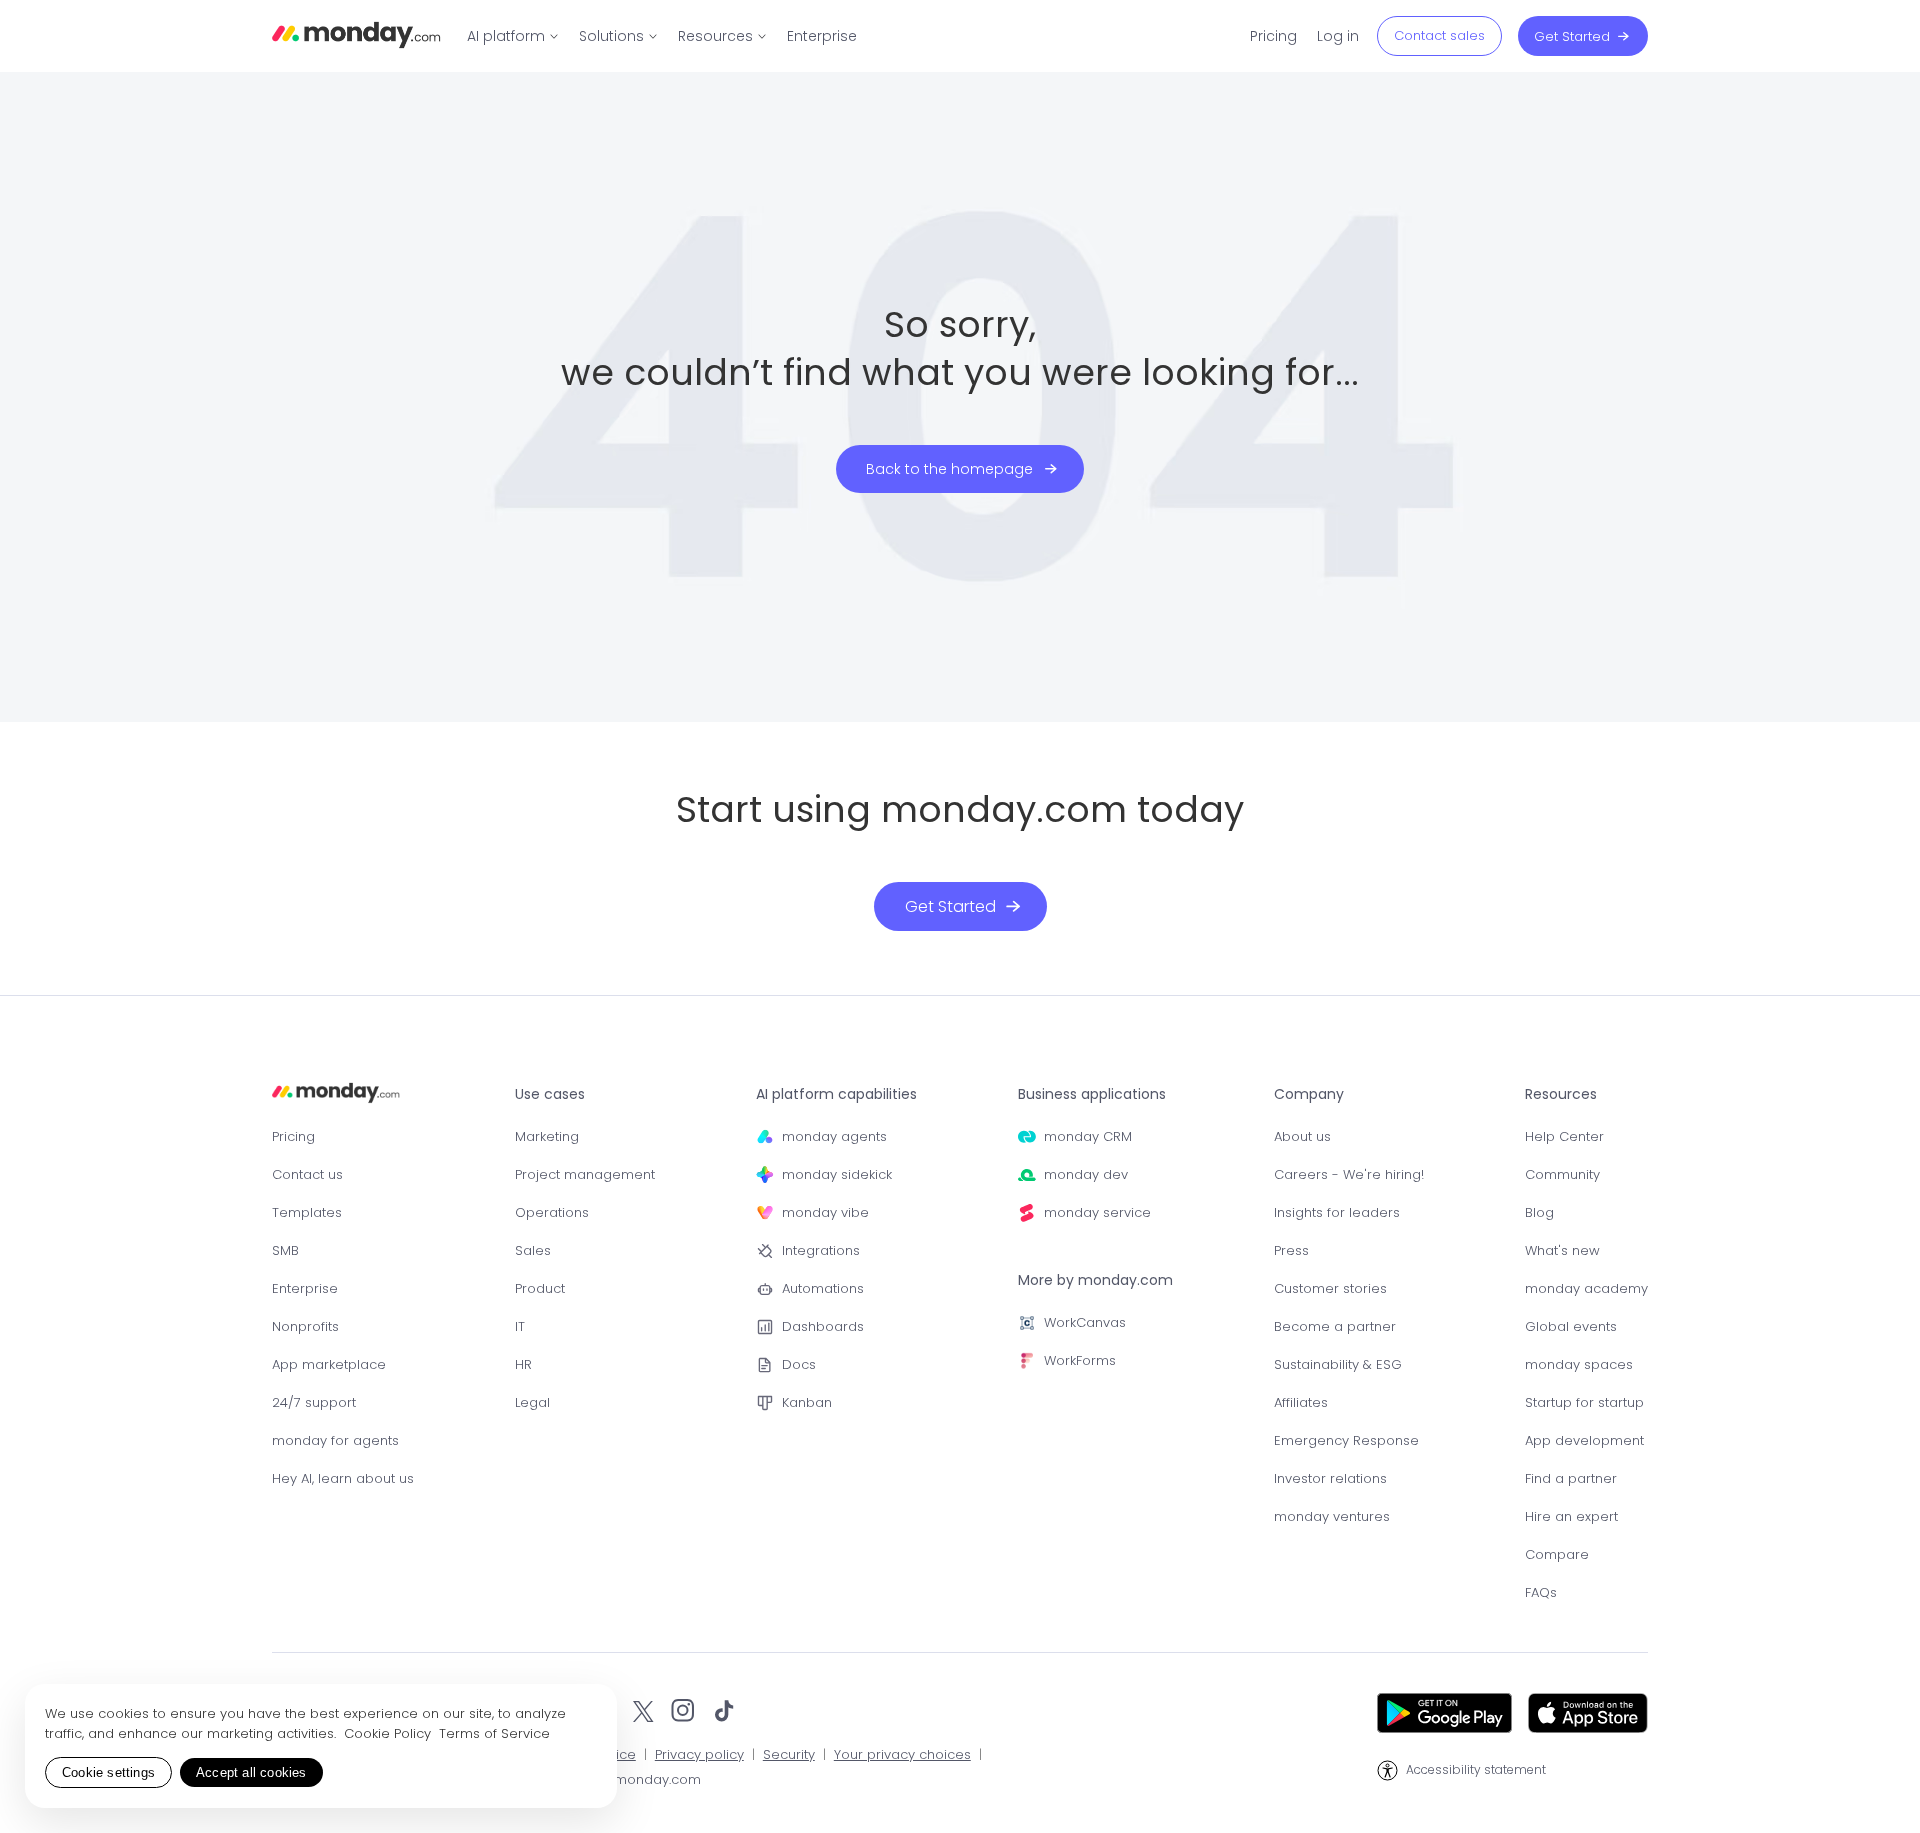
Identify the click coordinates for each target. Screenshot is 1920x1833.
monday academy (1586, 1288)
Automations (823, 1288)
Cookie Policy (389, 1733)
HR (523, 1364)
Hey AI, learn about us (343, 1478)
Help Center (1564, 1136)
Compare (1557, 1554)
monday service (1097, 1212)
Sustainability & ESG (1338, 1364)
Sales (533, 1250)
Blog (1539, 1212)
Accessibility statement (1476, 1770)
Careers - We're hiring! (1349, 1174)
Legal (532, 1402)
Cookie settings (108, 1772)
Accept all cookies (251, 1772)
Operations (552, 1212)
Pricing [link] (1273, 36)
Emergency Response (1346, 1440)
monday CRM (1088, 1136)
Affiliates (1301, 1402)
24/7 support (314, 1402)
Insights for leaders (1337, 1212)
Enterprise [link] (822, 36)
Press (1291, 1250)
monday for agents (335, 1440)
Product (540, 1288)
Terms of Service (494, 1733)
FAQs (1541, 1592)
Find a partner (1571, 1478)
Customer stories (1330, 1288)
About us (1302, 1136)
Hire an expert (1571, 1516)
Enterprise (305, 1288)
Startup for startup (1584, 1402)
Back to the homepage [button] (949, 469)
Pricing (293, 1136)
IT (520, 1326)
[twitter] (643, 1713)
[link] (513, 36)
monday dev (1086, 1174)
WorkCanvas (1085, 1322)
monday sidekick (837, 1174)
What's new (1562, 1250)
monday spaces (1579, 1364)
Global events (1571, 1326)
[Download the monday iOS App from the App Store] (1588, 1713)
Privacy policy (699, 1755)
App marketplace (329, 1364)
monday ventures (1332, 1516)
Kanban (807, 1402)
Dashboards (823, 1326)
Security (789, 1755)
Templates (307, 1212)
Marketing (547, 1136)
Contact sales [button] (1439, 35)
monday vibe (825, 1212)
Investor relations (1330, 1478)
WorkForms (1080, 1360)
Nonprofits (305, 1326)
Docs (799, 1364)
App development (1584, 1440)
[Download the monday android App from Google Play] (1444, 1713)
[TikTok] (724, 1713)
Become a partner (1335, 1326)
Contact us (307, 1174)
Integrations (821, 1250)
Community (1562, 1174)
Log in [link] (1338, 36)
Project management (585, 1174)
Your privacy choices (902, 1755)
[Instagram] (683, 1713)
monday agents (834, 1136)
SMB (285, 1250)
